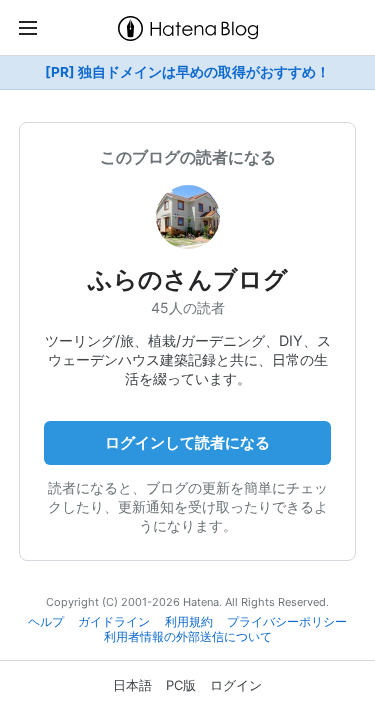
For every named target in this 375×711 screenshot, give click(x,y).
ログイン (236, 685)
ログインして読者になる (187, 442)
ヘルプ (46, 622)
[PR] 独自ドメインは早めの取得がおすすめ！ (187, 72)
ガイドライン (114, 622)
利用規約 (189, 622)
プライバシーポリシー (287, 622)
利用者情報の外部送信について (188, 637)
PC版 (181, 685)
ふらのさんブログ (188, 279)
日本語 (132, 685)
